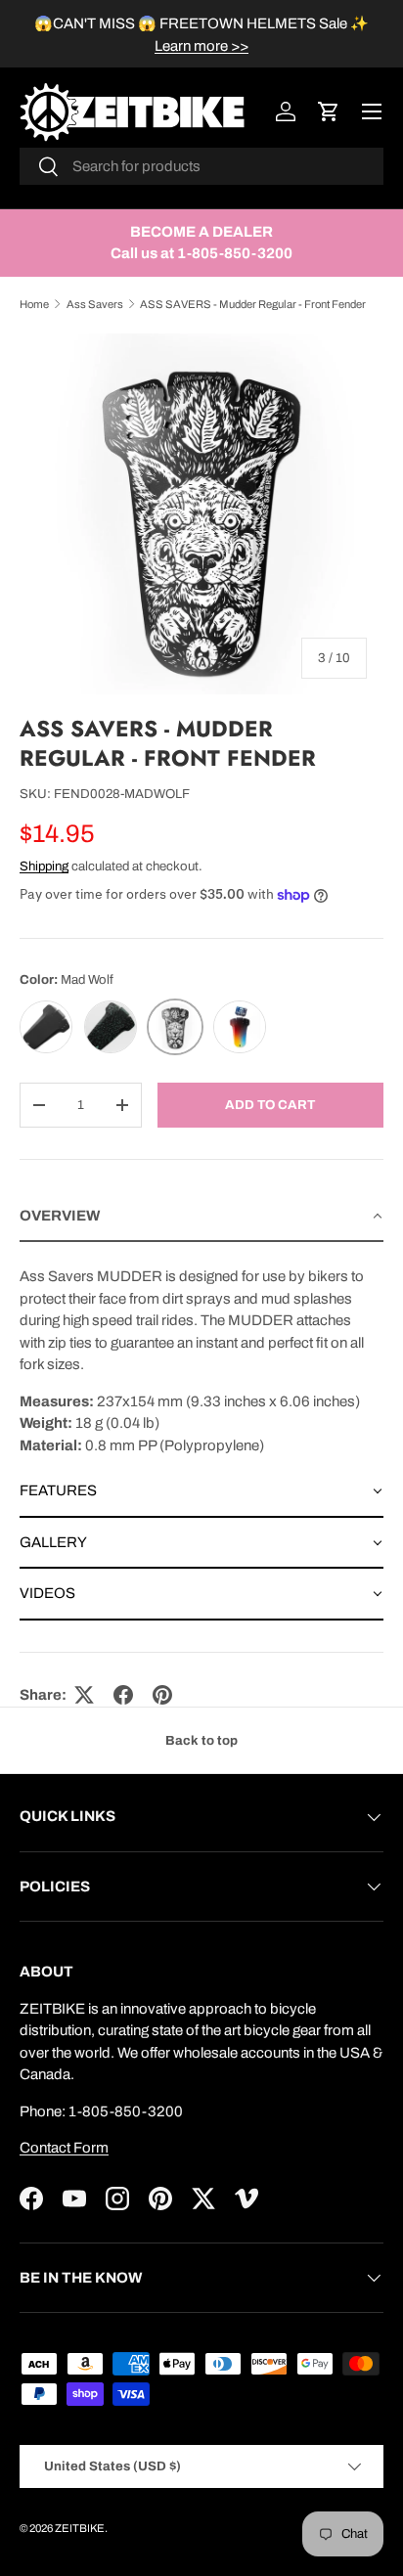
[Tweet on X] (84, 1695)
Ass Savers (95, 304)
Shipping (44, 866)
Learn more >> (201, 46)
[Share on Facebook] (123, 1695)
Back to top (201, 1740)
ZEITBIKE (80, 2528)
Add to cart (270, 1105)
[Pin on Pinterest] (162, 1695)
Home (34, 304)
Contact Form (64, 2148)
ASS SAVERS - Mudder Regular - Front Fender (253, 304)
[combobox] (201, 166)
